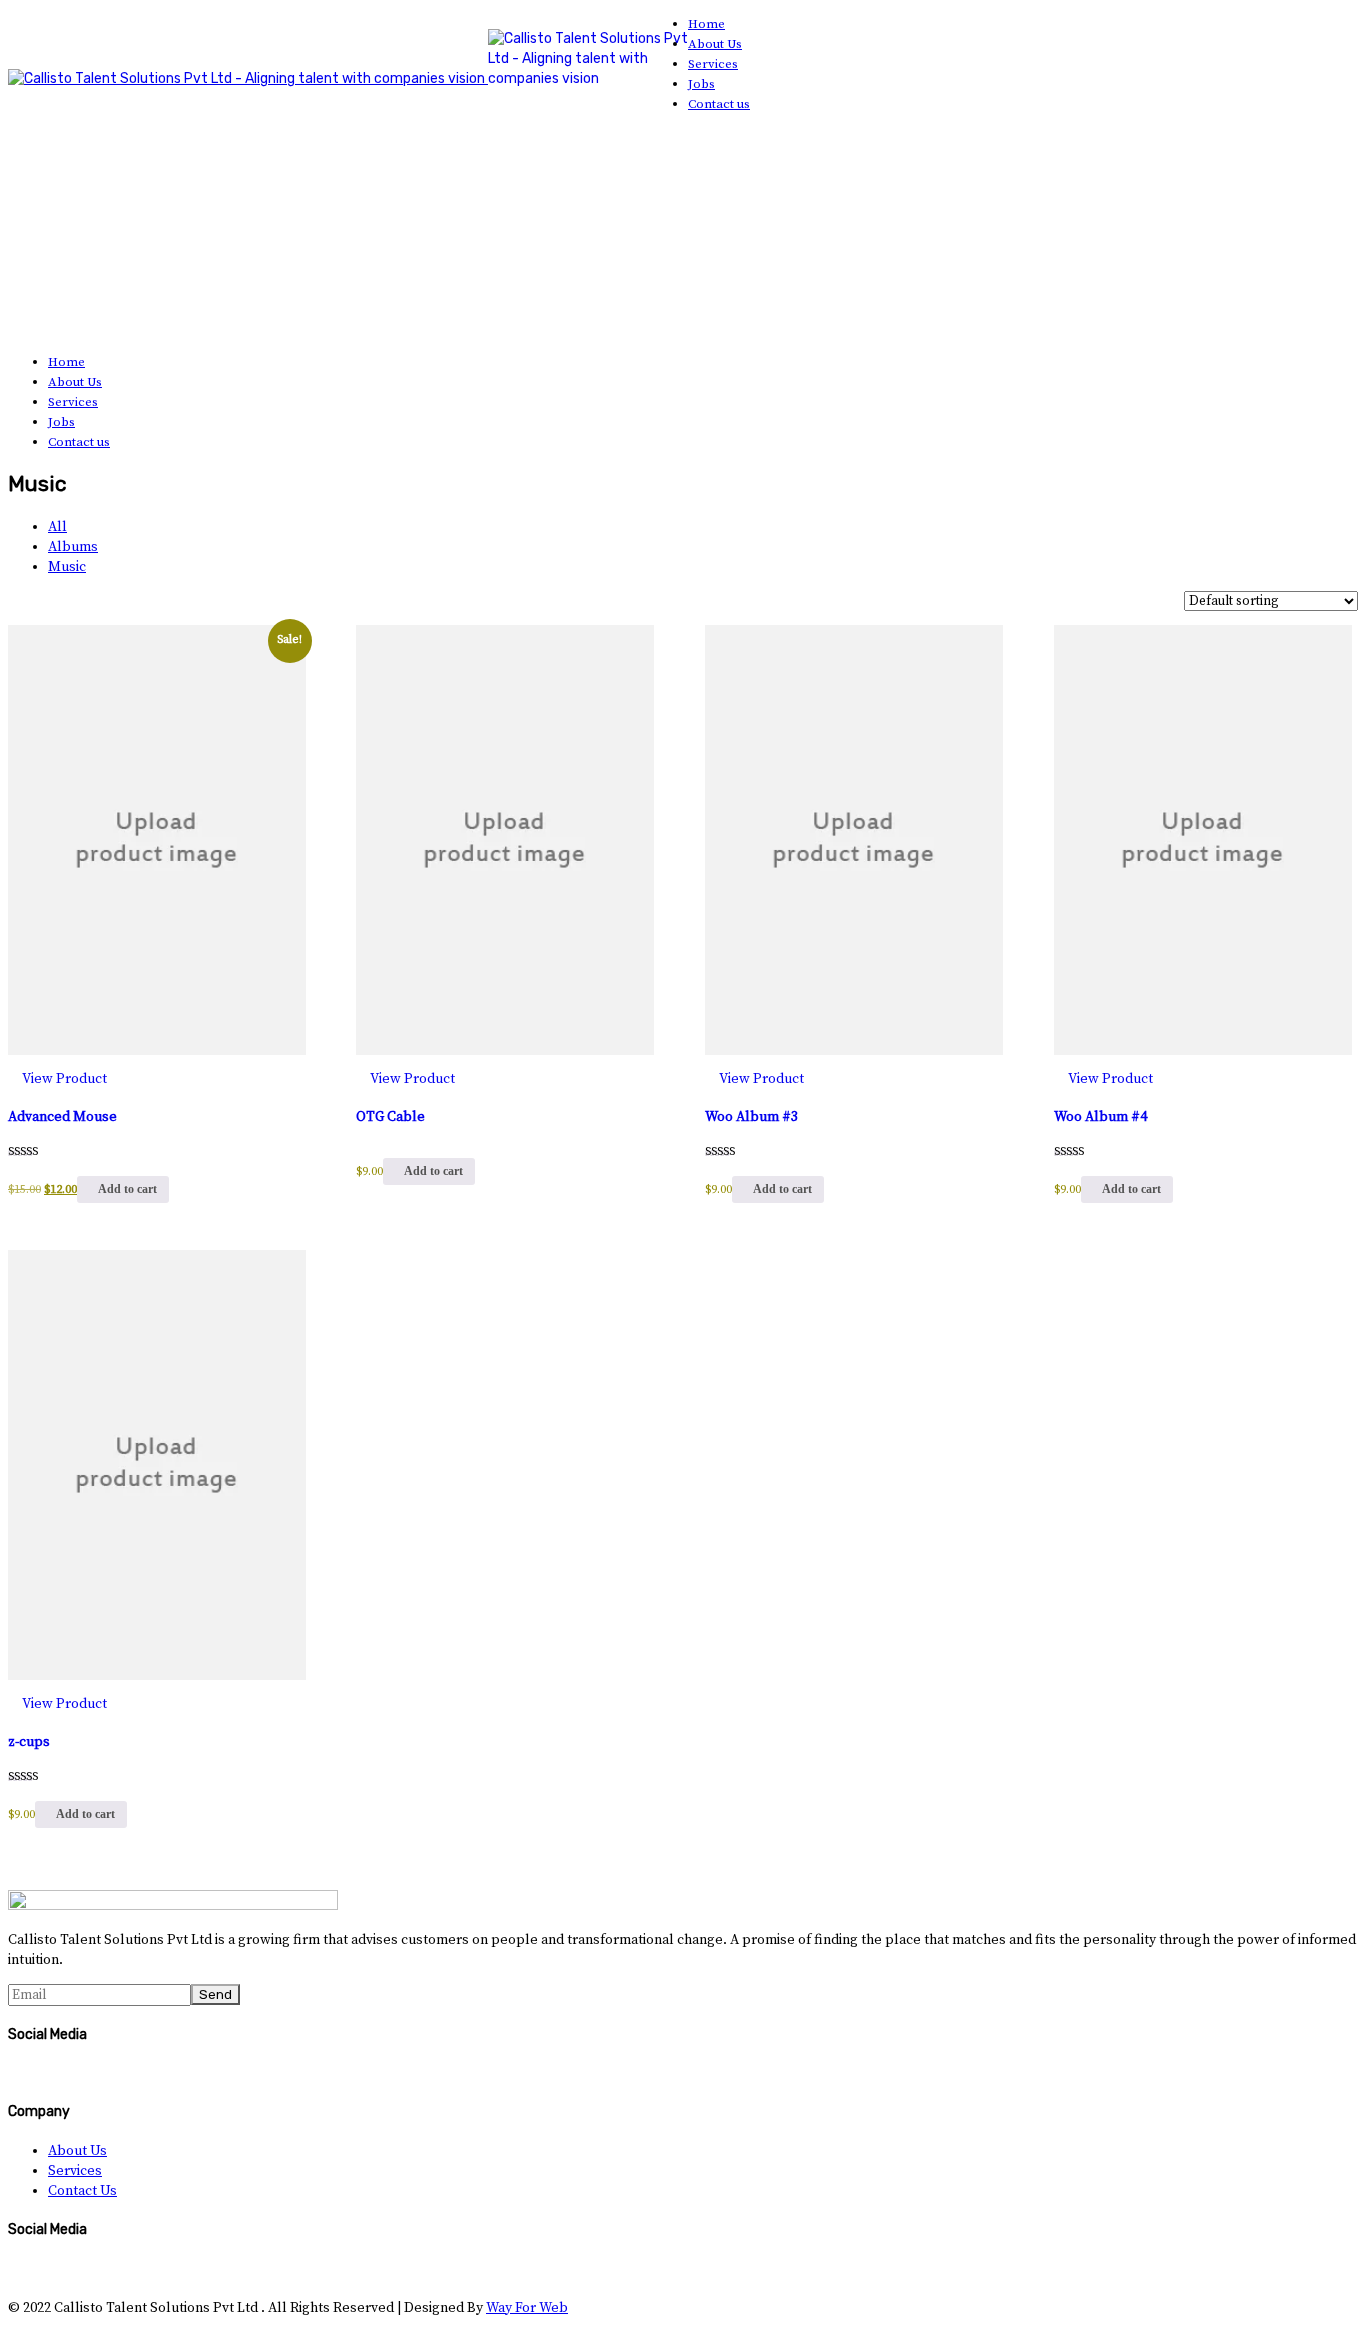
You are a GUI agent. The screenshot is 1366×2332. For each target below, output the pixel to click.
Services (75, 2171)
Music (67, 567)
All (57, 527)
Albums (73, 547)
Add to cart (127, 1189)
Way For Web (527, 2308)
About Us (77, 2151)
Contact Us (82, 2191)
